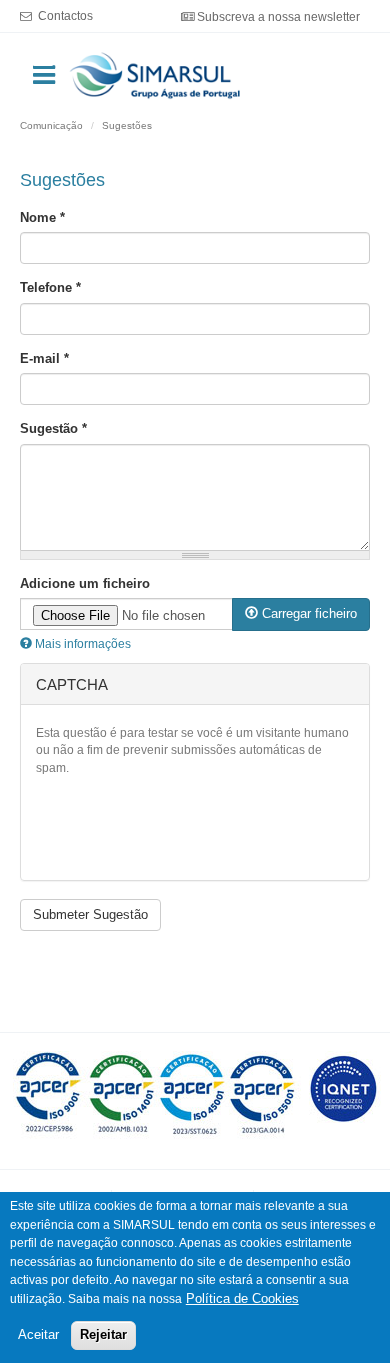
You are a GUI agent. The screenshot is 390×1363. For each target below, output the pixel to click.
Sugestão (53, 428)
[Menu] (42, 60)
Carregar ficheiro (307, 613)
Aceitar (38, 1334)
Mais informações (81, 644)
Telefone (50, 287)
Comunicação (51, 125)
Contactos (65, 15)
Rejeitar (103, 1334)
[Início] (155, 73)
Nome (42, 217)
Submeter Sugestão (90, 914)
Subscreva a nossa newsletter (278, 16)
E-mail (44, 358)
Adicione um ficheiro (85, 583)
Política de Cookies (242, 1298)
